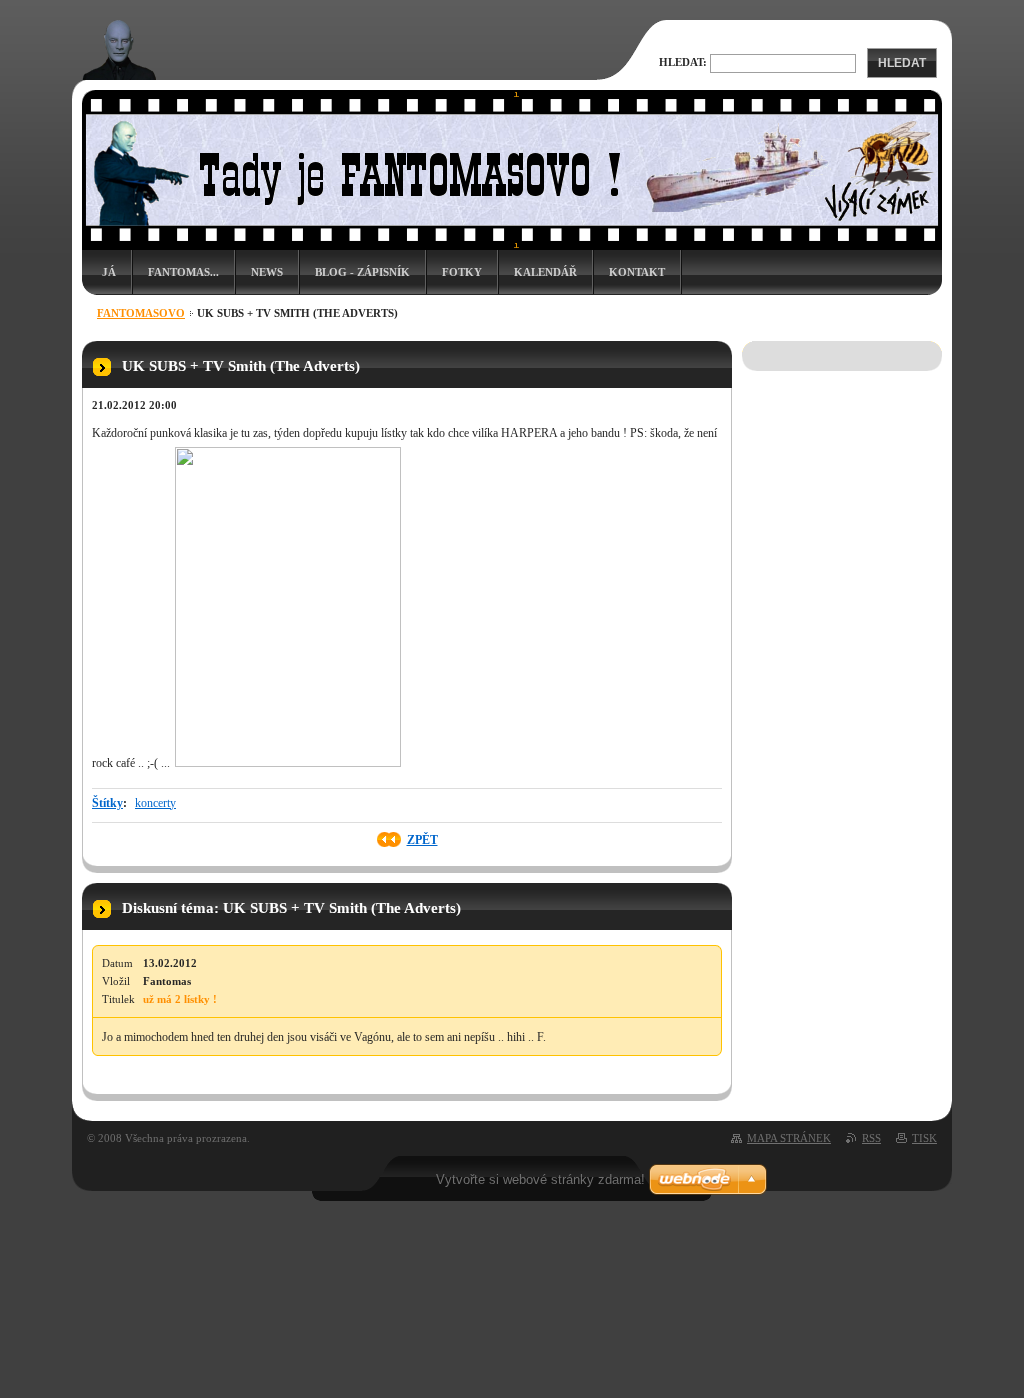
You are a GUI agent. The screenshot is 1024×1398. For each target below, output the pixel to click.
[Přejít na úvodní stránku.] (119, 72)
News (267, 272)
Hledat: (683, 62)
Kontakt (637, 272)
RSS (871, 1138)
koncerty (155, 803)
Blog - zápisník (362, 272)
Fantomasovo (141, 313)
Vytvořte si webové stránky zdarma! (540, 1179)
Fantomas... (183, 272)
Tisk (924, 1138)
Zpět (422, 840)
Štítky (107, 803)
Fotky (462, 272)
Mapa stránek (789, 1138)
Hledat (902, 63)
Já (109, 272)
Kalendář (545, 272)
